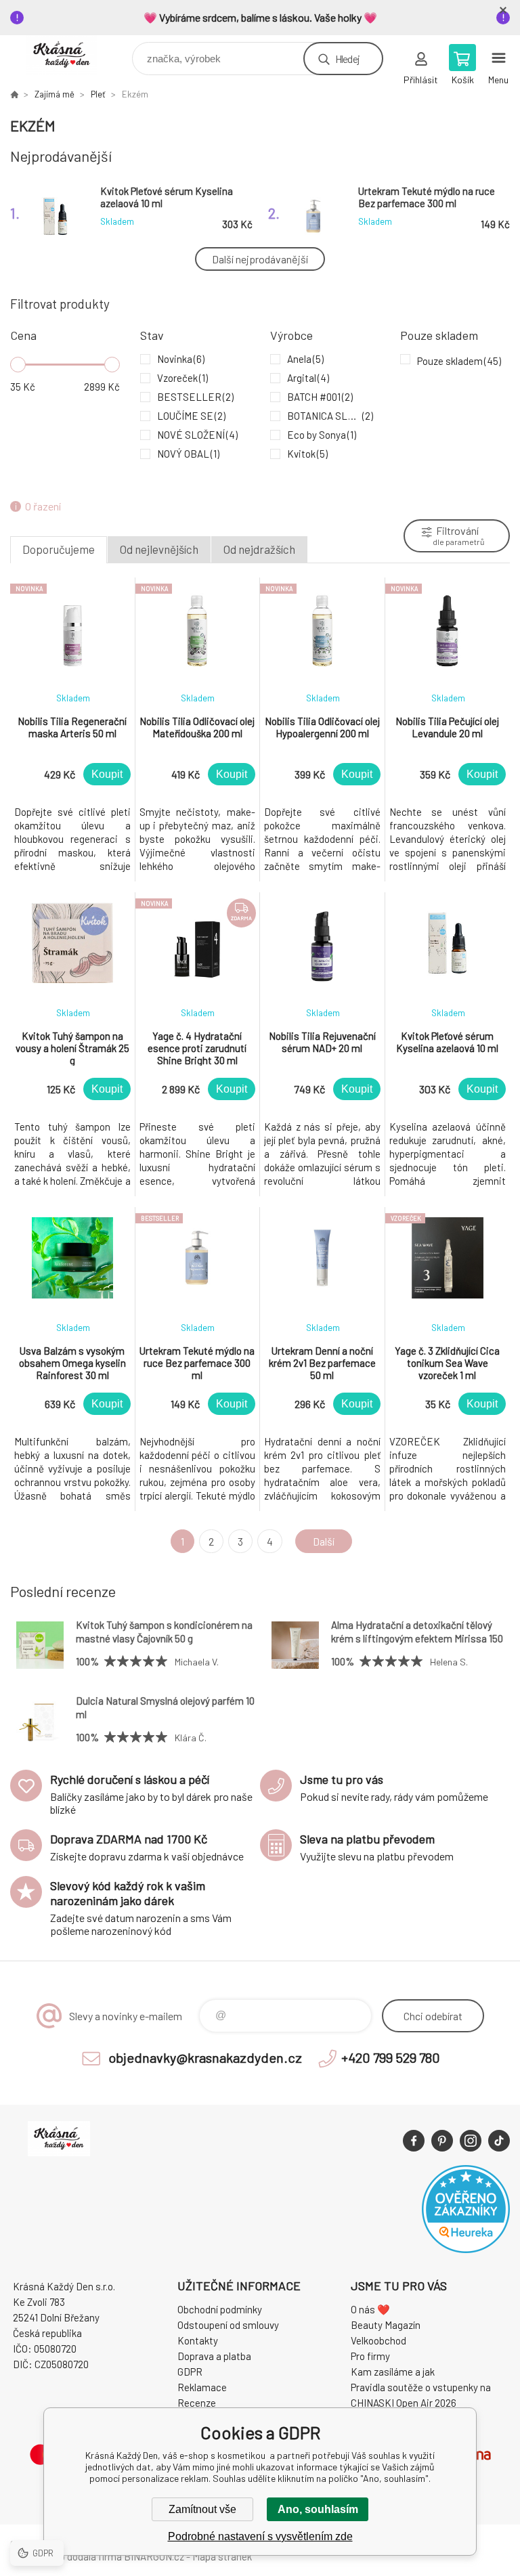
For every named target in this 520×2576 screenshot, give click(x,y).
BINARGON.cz (154, 2556)
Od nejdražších (259, 549)
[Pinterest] (442, 2141)
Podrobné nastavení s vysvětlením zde (260, 2536)
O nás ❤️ (370, 2309)
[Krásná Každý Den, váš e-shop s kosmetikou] (14, 94)
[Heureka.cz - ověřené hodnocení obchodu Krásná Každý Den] (466, 2249)
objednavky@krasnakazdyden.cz (205, 2057)
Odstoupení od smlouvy (228, 2325)
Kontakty (198, 2340)
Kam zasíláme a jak (393, 2372)
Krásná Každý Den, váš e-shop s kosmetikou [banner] (70, 55)
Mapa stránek (222, 2556)
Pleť (98, 94)
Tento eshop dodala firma (66, 2556)
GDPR (190, 2372)
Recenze (197, 2403)
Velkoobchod (378, 2340)
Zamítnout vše (202, 2509)
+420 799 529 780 (391, 2057)
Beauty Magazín (386, 2325)
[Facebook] (414, 2141)
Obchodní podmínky (220, 2309)
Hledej (347, 59)
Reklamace (202, 2387)
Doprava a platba (214, 2356)
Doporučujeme (59, 549)
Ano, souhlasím (318, 2509)
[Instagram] (471, 2141)
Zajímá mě (55, 94)
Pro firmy (370, 2356)
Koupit (107, 774)
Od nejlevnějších (159, 549)
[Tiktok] (499, 2141)
